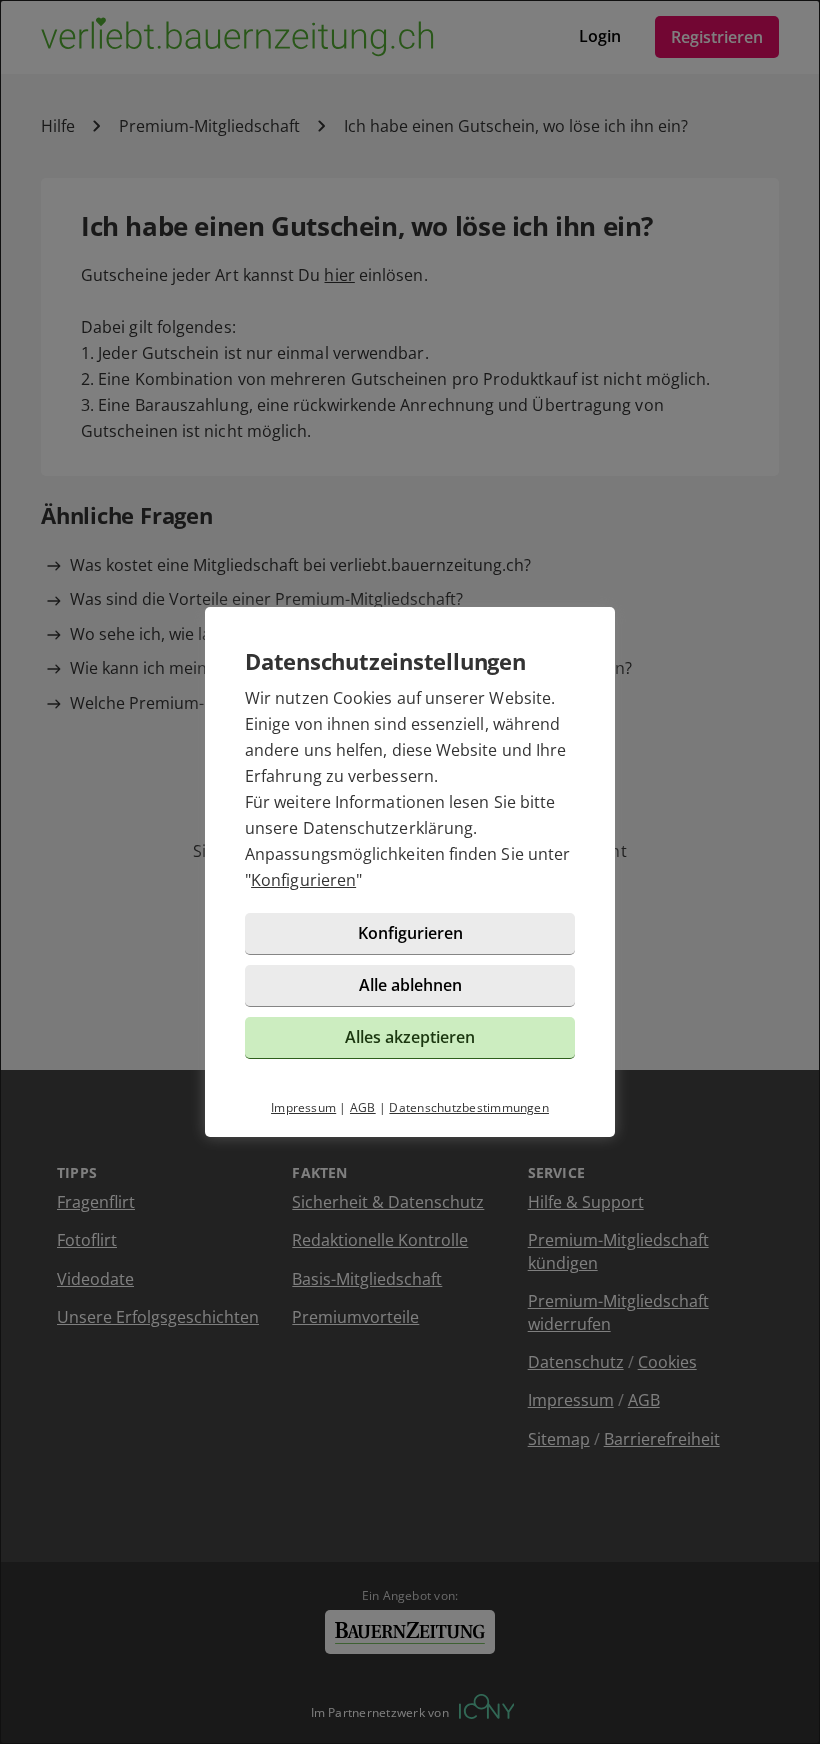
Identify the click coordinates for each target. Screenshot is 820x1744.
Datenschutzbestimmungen (469, 1107)
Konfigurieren (303, 880)
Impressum (303, 1107)
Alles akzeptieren (410, 1037)
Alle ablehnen (410, 985)
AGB (363, 1107)
